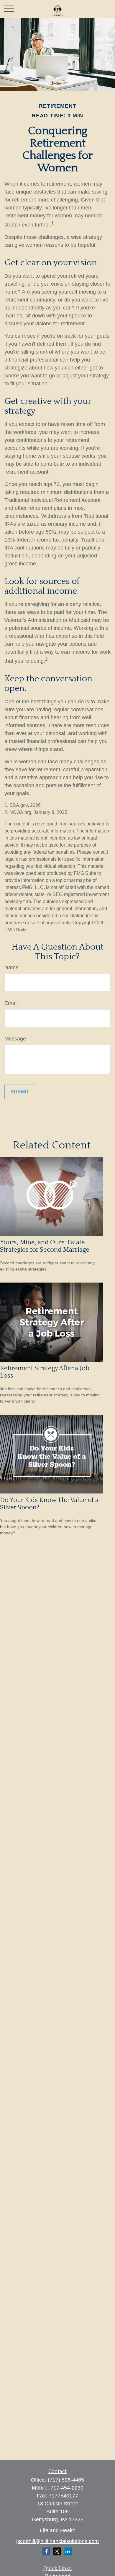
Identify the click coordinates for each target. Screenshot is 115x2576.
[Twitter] (57, 2551)
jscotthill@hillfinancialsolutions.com (57, 2541)
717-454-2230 (67, 2488)
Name (11, 968)
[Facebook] (46, 2551)
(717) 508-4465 (66, 2480)
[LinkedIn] (68, 2551)
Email (11, 1003)
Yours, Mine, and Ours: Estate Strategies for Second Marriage (45, 1246)
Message (15, 1039)
